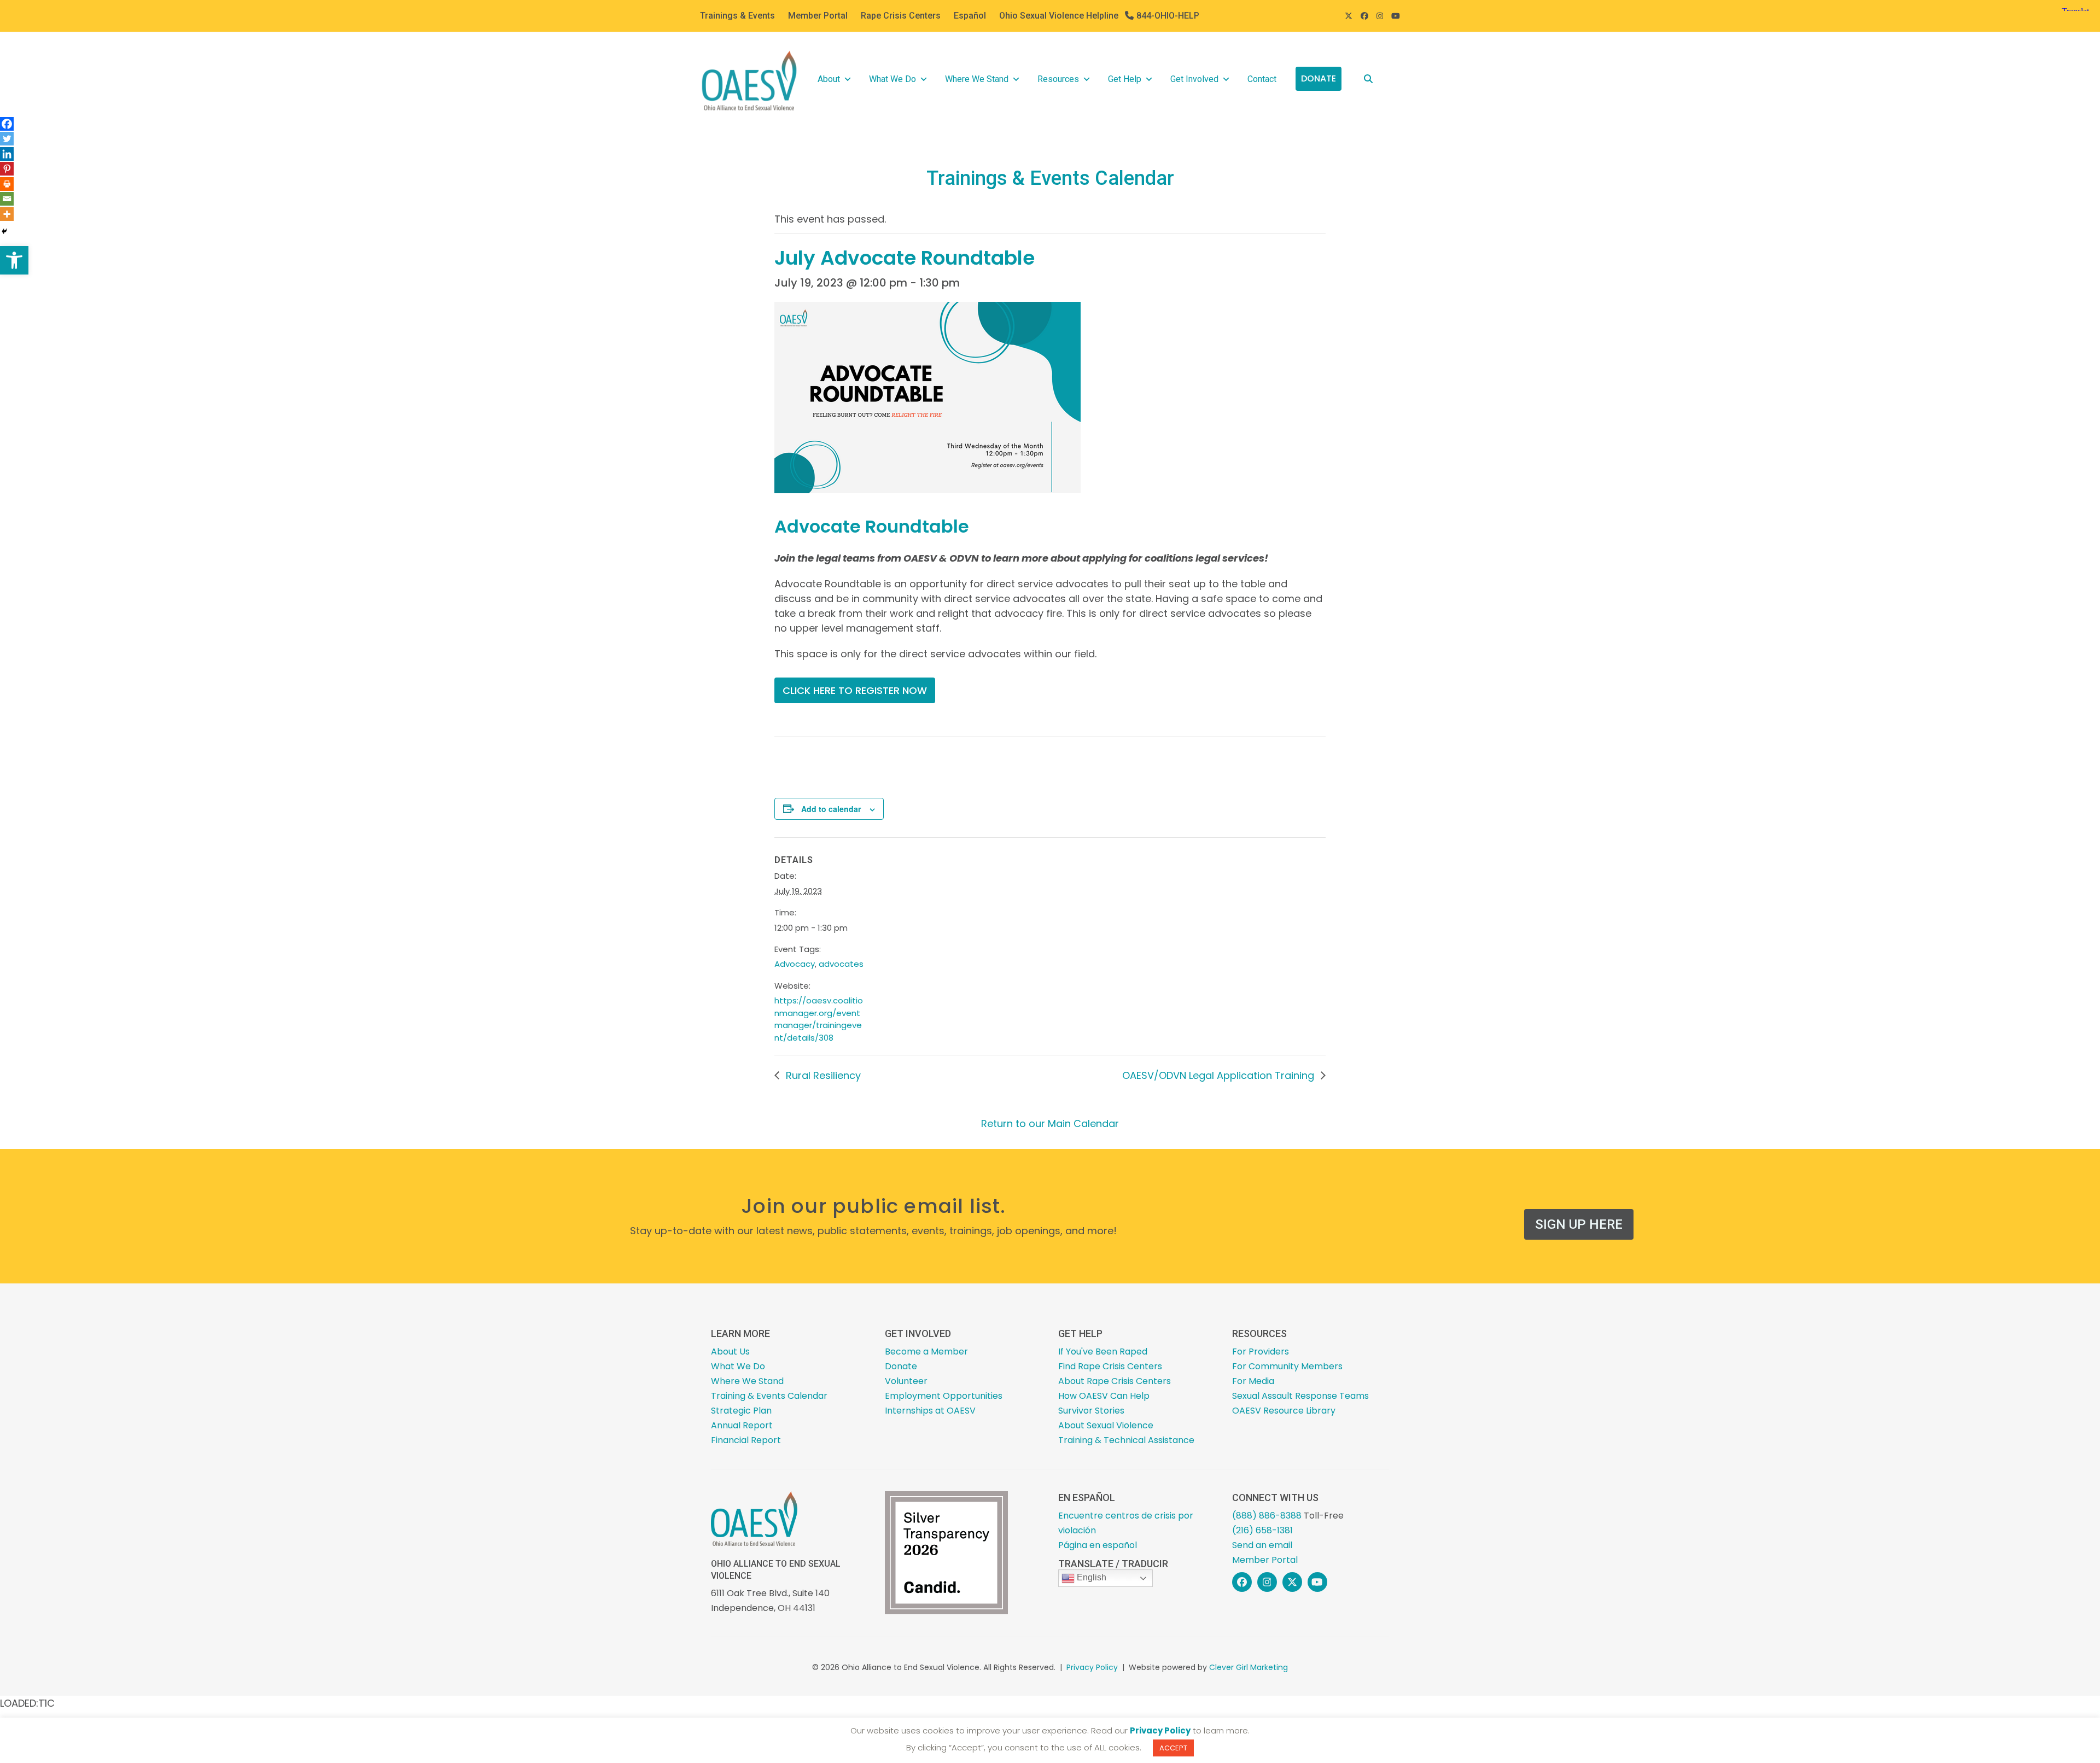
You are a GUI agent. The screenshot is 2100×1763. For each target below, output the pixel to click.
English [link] (1090, 1577)
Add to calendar (831, 809)
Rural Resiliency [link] (822, 1075)
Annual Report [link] (742, 1425)
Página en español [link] (1098, 1545)
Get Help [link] (1125, 79)
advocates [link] (841, 964)
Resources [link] (1058, 79)
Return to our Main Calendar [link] (1050, 1123)
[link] (14, 260)
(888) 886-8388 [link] (1267, 1516)
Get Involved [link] (1194, 79)
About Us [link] (730, 1352)
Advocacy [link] (795, 964)
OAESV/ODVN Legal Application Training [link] (1220, 1075)
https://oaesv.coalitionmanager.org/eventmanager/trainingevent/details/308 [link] (819, 1019)
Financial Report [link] (746, 1440)
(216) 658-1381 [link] (1262, 1530)
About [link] (829, 79)
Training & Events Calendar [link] (769, 1396)
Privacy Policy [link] (1092, 1667)
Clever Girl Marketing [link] (1249, 1667)
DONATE (1319, 78)
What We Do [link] (892, 79)
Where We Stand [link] (977, 79)
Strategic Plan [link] (741, 1411)
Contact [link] (1262, 79)
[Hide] (4, 231)
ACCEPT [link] (1173, 1748)
